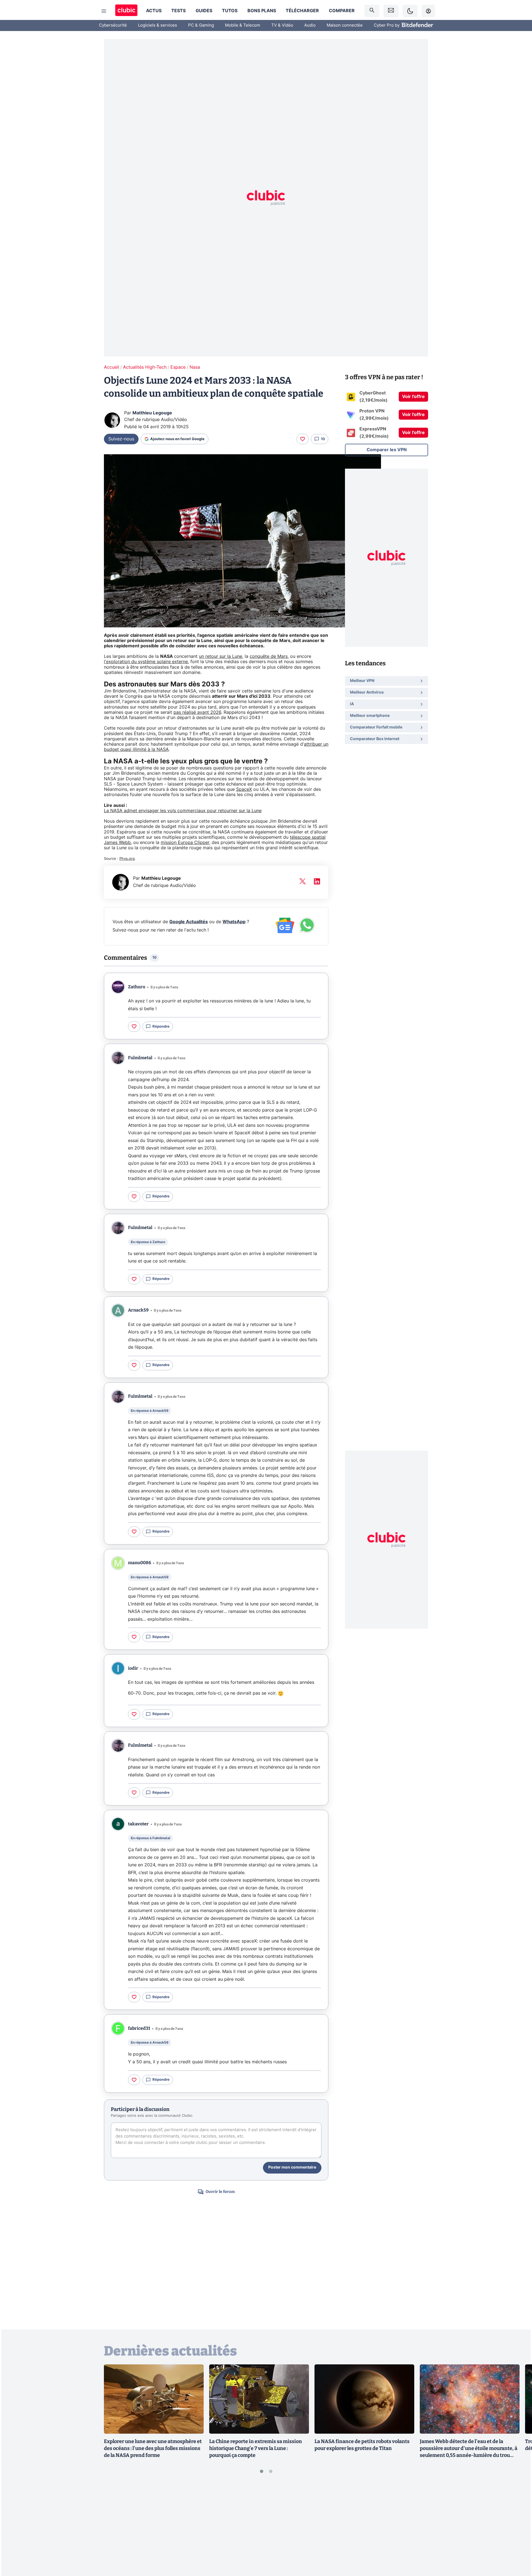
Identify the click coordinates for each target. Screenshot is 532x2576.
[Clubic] (126, 11)
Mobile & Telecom (243, 25)
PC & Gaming (201, 25)
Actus (154, 11)
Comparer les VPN (387, 450)
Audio (310, 25)
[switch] (410, 11)
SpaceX (244, 789)
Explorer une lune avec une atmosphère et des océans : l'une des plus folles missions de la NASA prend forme (153, 2448)
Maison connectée (345, 25)
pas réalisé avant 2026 (197, 712)
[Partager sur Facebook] (518, 2528)
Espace (178, 367)
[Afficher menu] (104, 11)
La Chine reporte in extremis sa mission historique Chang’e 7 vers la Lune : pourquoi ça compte (256, 2448)
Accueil (112, 367)
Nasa (195, 367)
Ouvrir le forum (220, 2192)
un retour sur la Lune (221, 656)
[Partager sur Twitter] (518, 2547)
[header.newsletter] (391, 11)
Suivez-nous (121, 439)
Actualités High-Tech (145, 367)
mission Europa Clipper (185, 843)
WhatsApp (234, 922)
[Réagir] (303, 439)
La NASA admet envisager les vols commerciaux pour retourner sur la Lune (183, 811)
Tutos (230, 11)
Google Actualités (189, 922)
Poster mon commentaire (292, 2167)
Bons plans (262, 11)
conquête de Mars (269, 656)
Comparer (342, 11)
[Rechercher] (372, 11)
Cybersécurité (113, 25)
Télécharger (302, 11)
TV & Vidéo (282, 25)
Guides (204, 11)
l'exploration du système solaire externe (146, 662)
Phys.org (127, 859)
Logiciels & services (158, 25)
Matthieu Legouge (152, 413)
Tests (178, 11)
